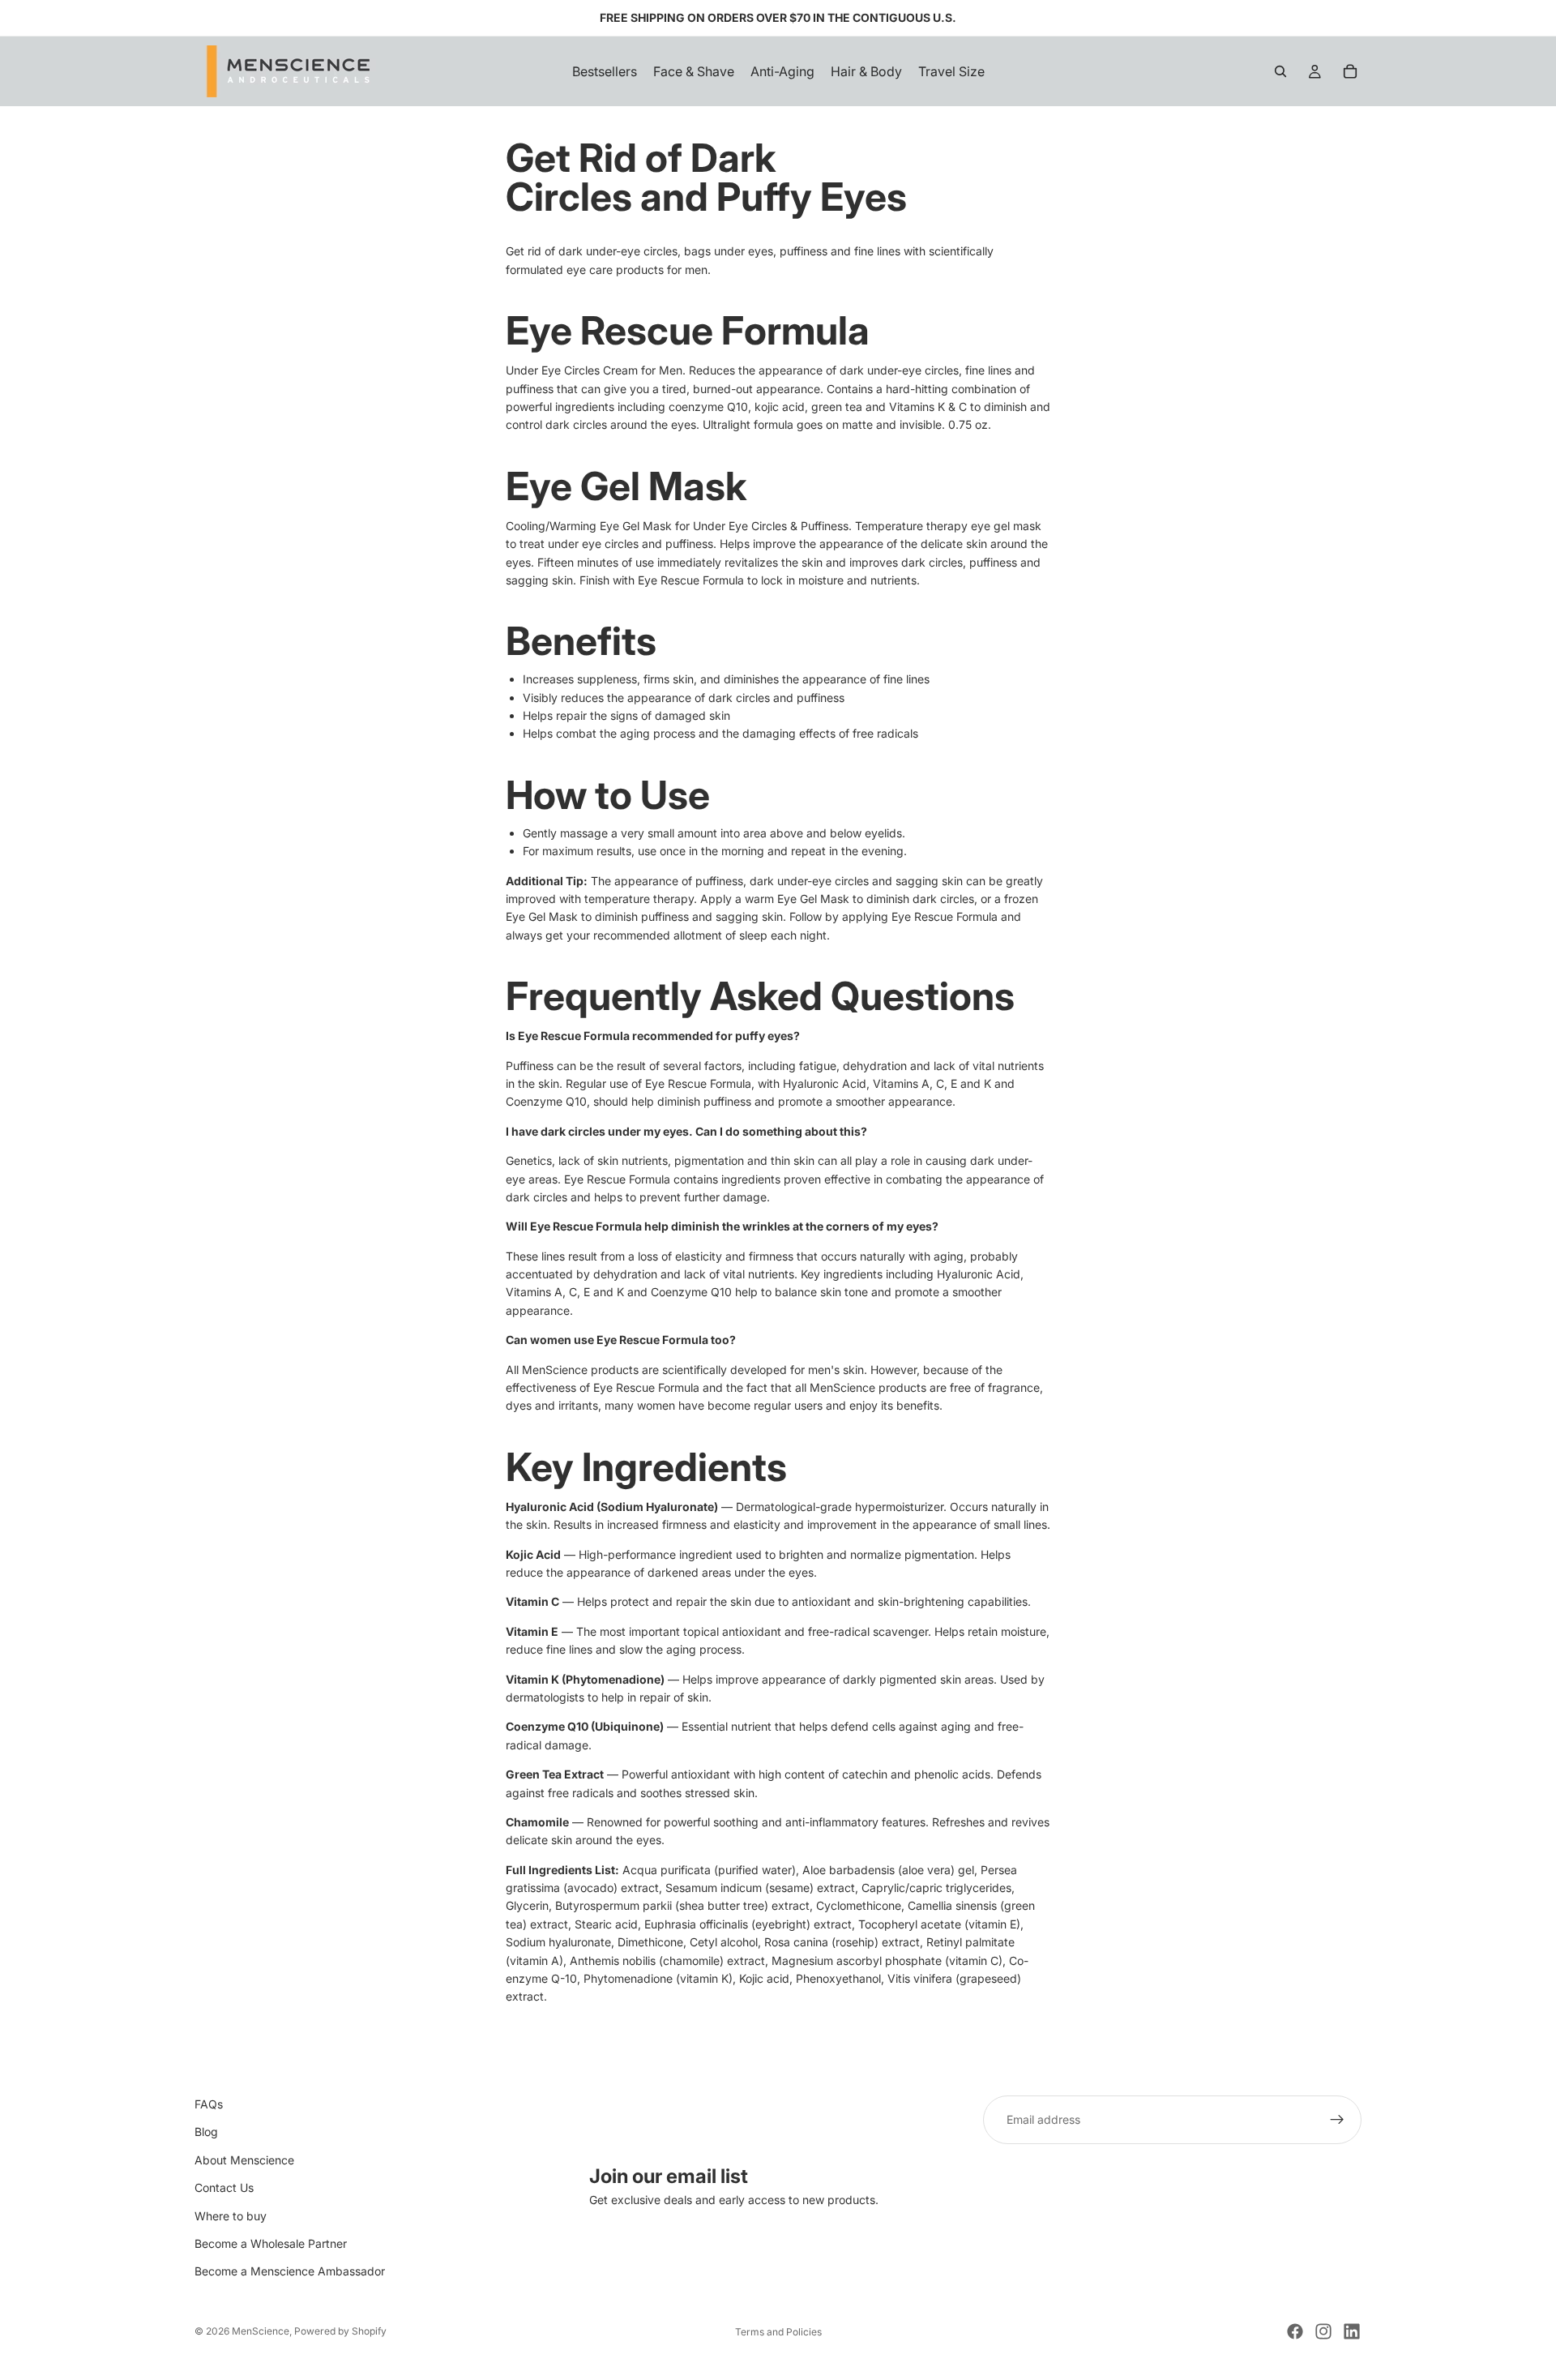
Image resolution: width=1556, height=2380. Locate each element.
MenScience (261, 2331)
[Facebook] (1295, 2331)
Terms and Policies (778, 2332)
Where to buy (231, 2216)
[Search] (1280, 71)
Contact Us (224, 2187)
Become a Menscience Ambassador (290, 2272)
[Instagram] (1323, 2331)
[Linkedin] (1352, 2331)
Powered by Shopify (340, 2331)
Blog (206, 2132)
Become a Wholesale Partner (271, 2243)
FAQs (209, 2104)
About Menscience (244, 2160)
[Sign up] (1337, 2120)
